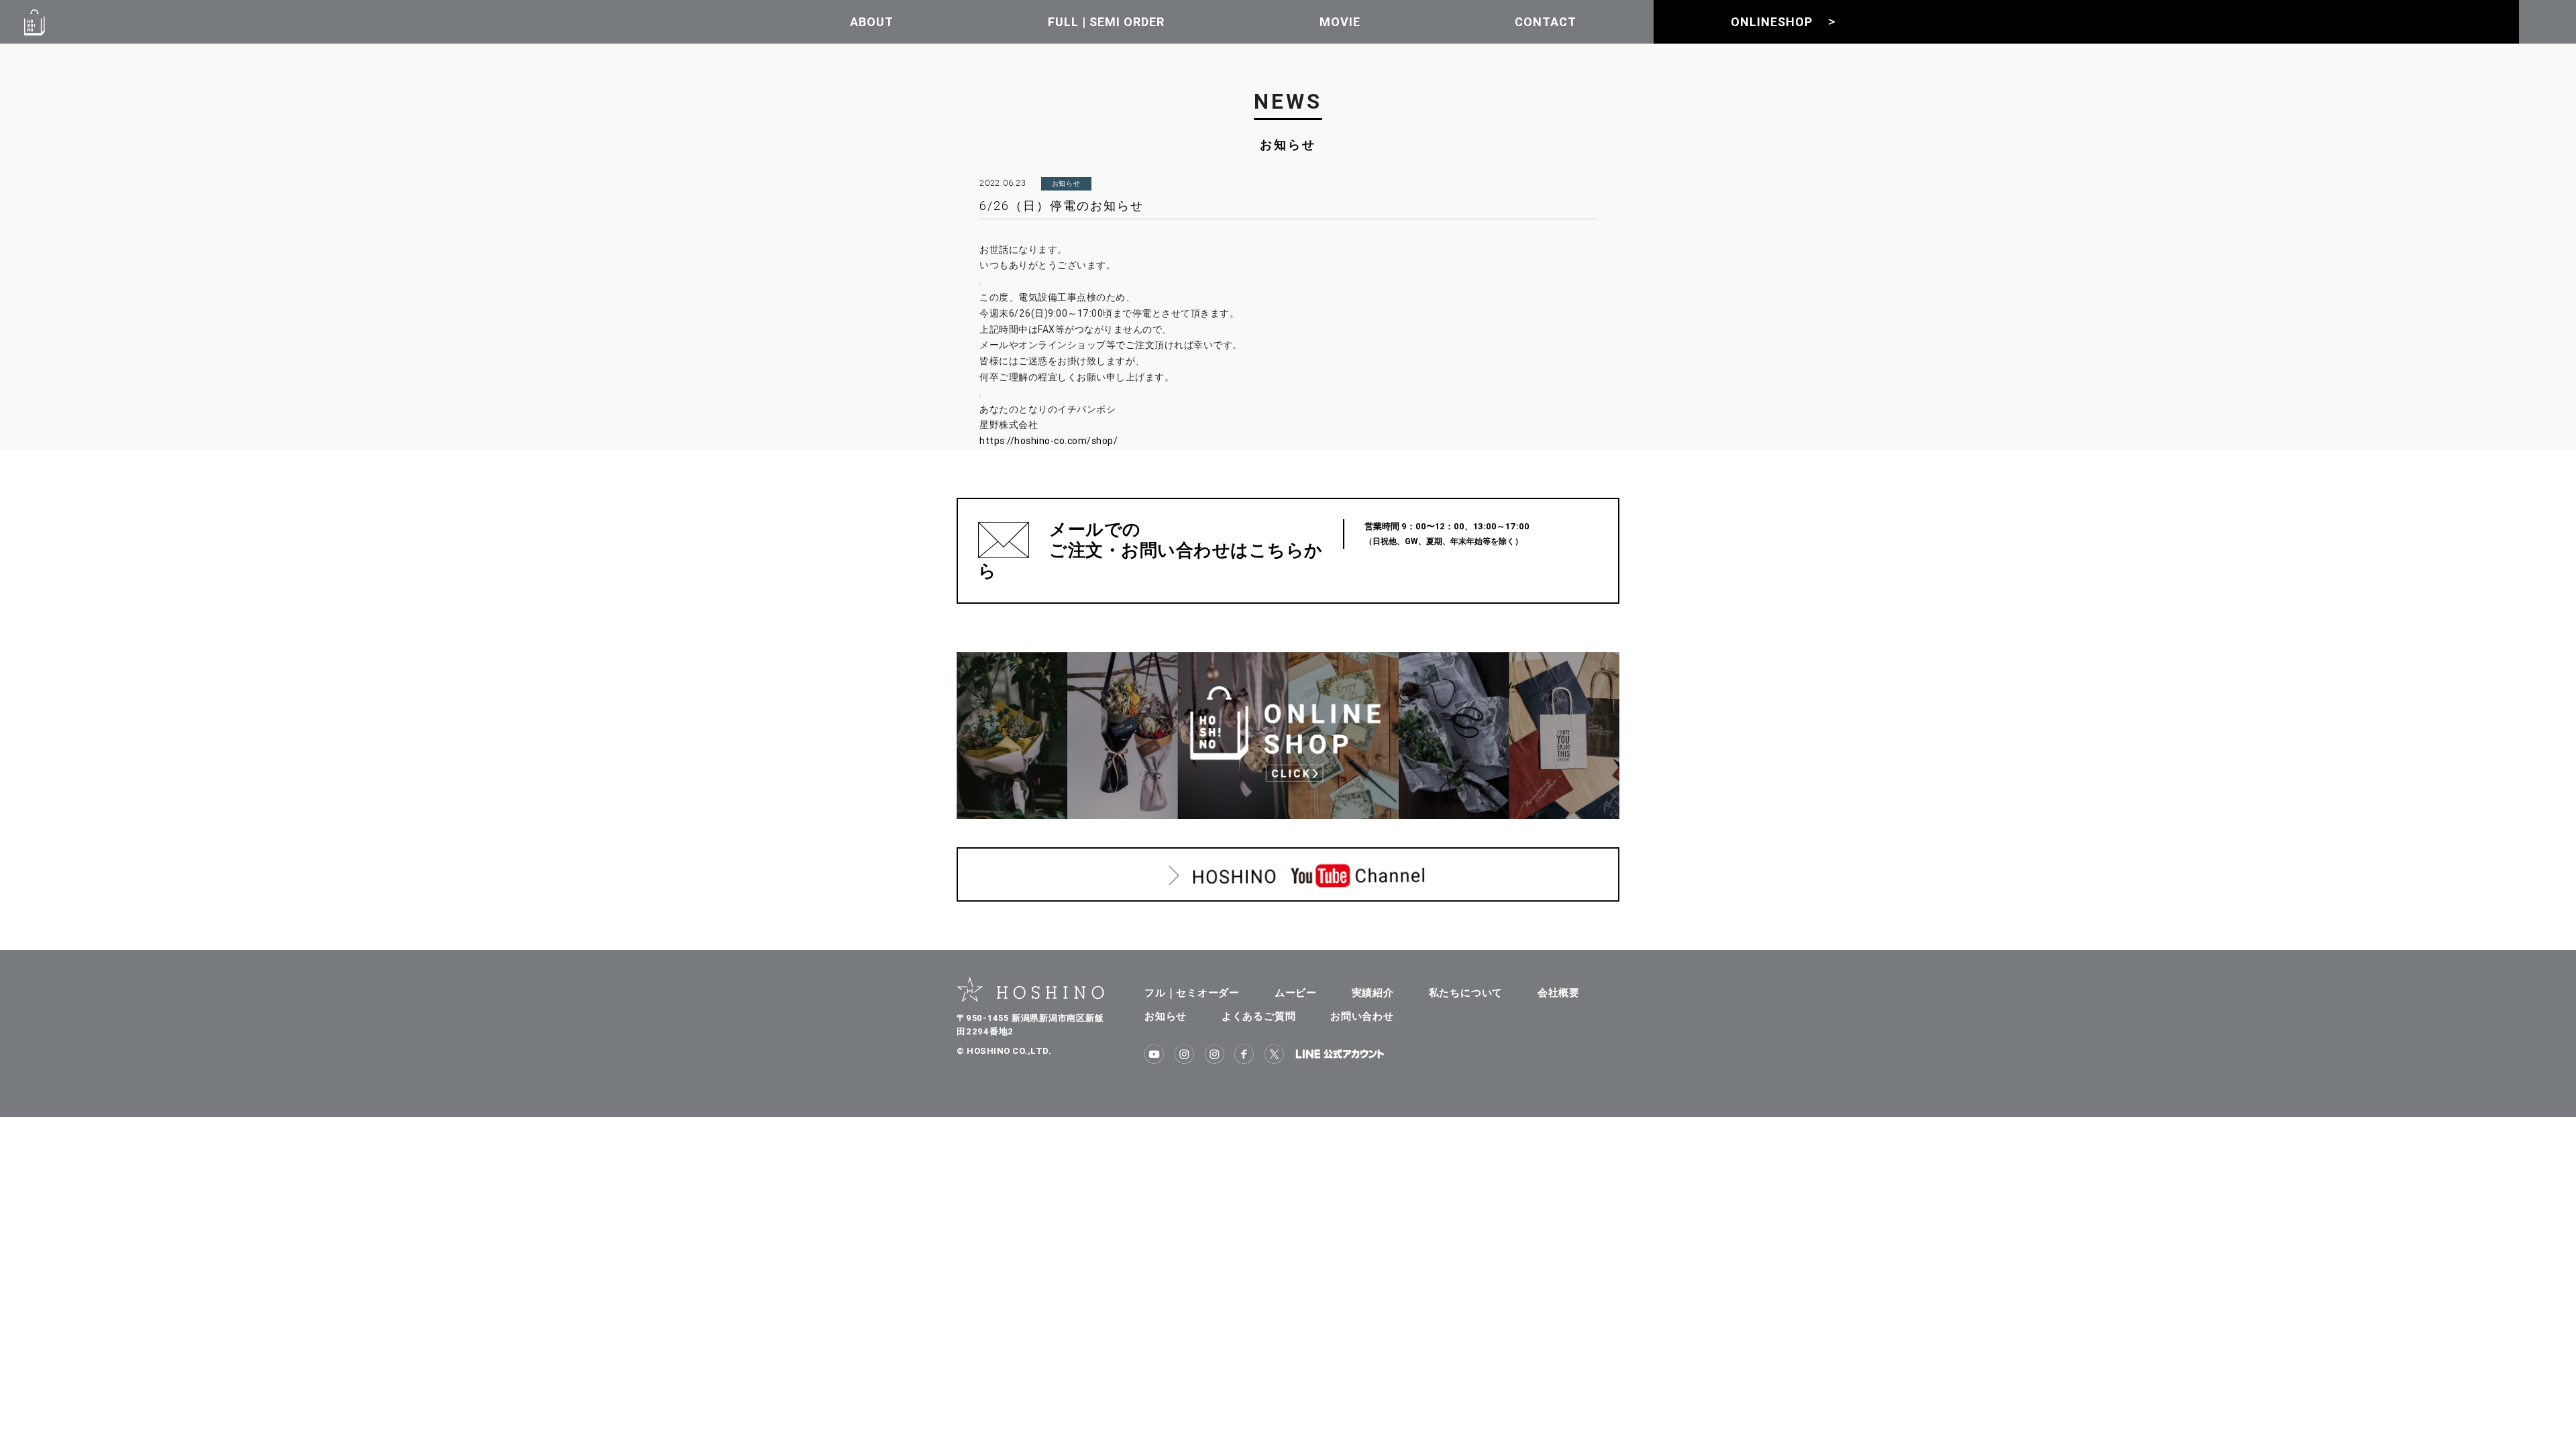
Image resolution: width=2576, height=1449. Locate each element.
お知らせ (1166, 1016)
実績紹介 (1373, 992)
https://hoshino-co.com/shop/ (1049, 441)
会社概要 (1559, 992)
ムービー (1296, 992)
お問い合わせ (1362, 1016)
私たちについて (1466, 992)
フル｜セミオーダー (1192, 992)
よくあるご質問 (1258, 1016)
